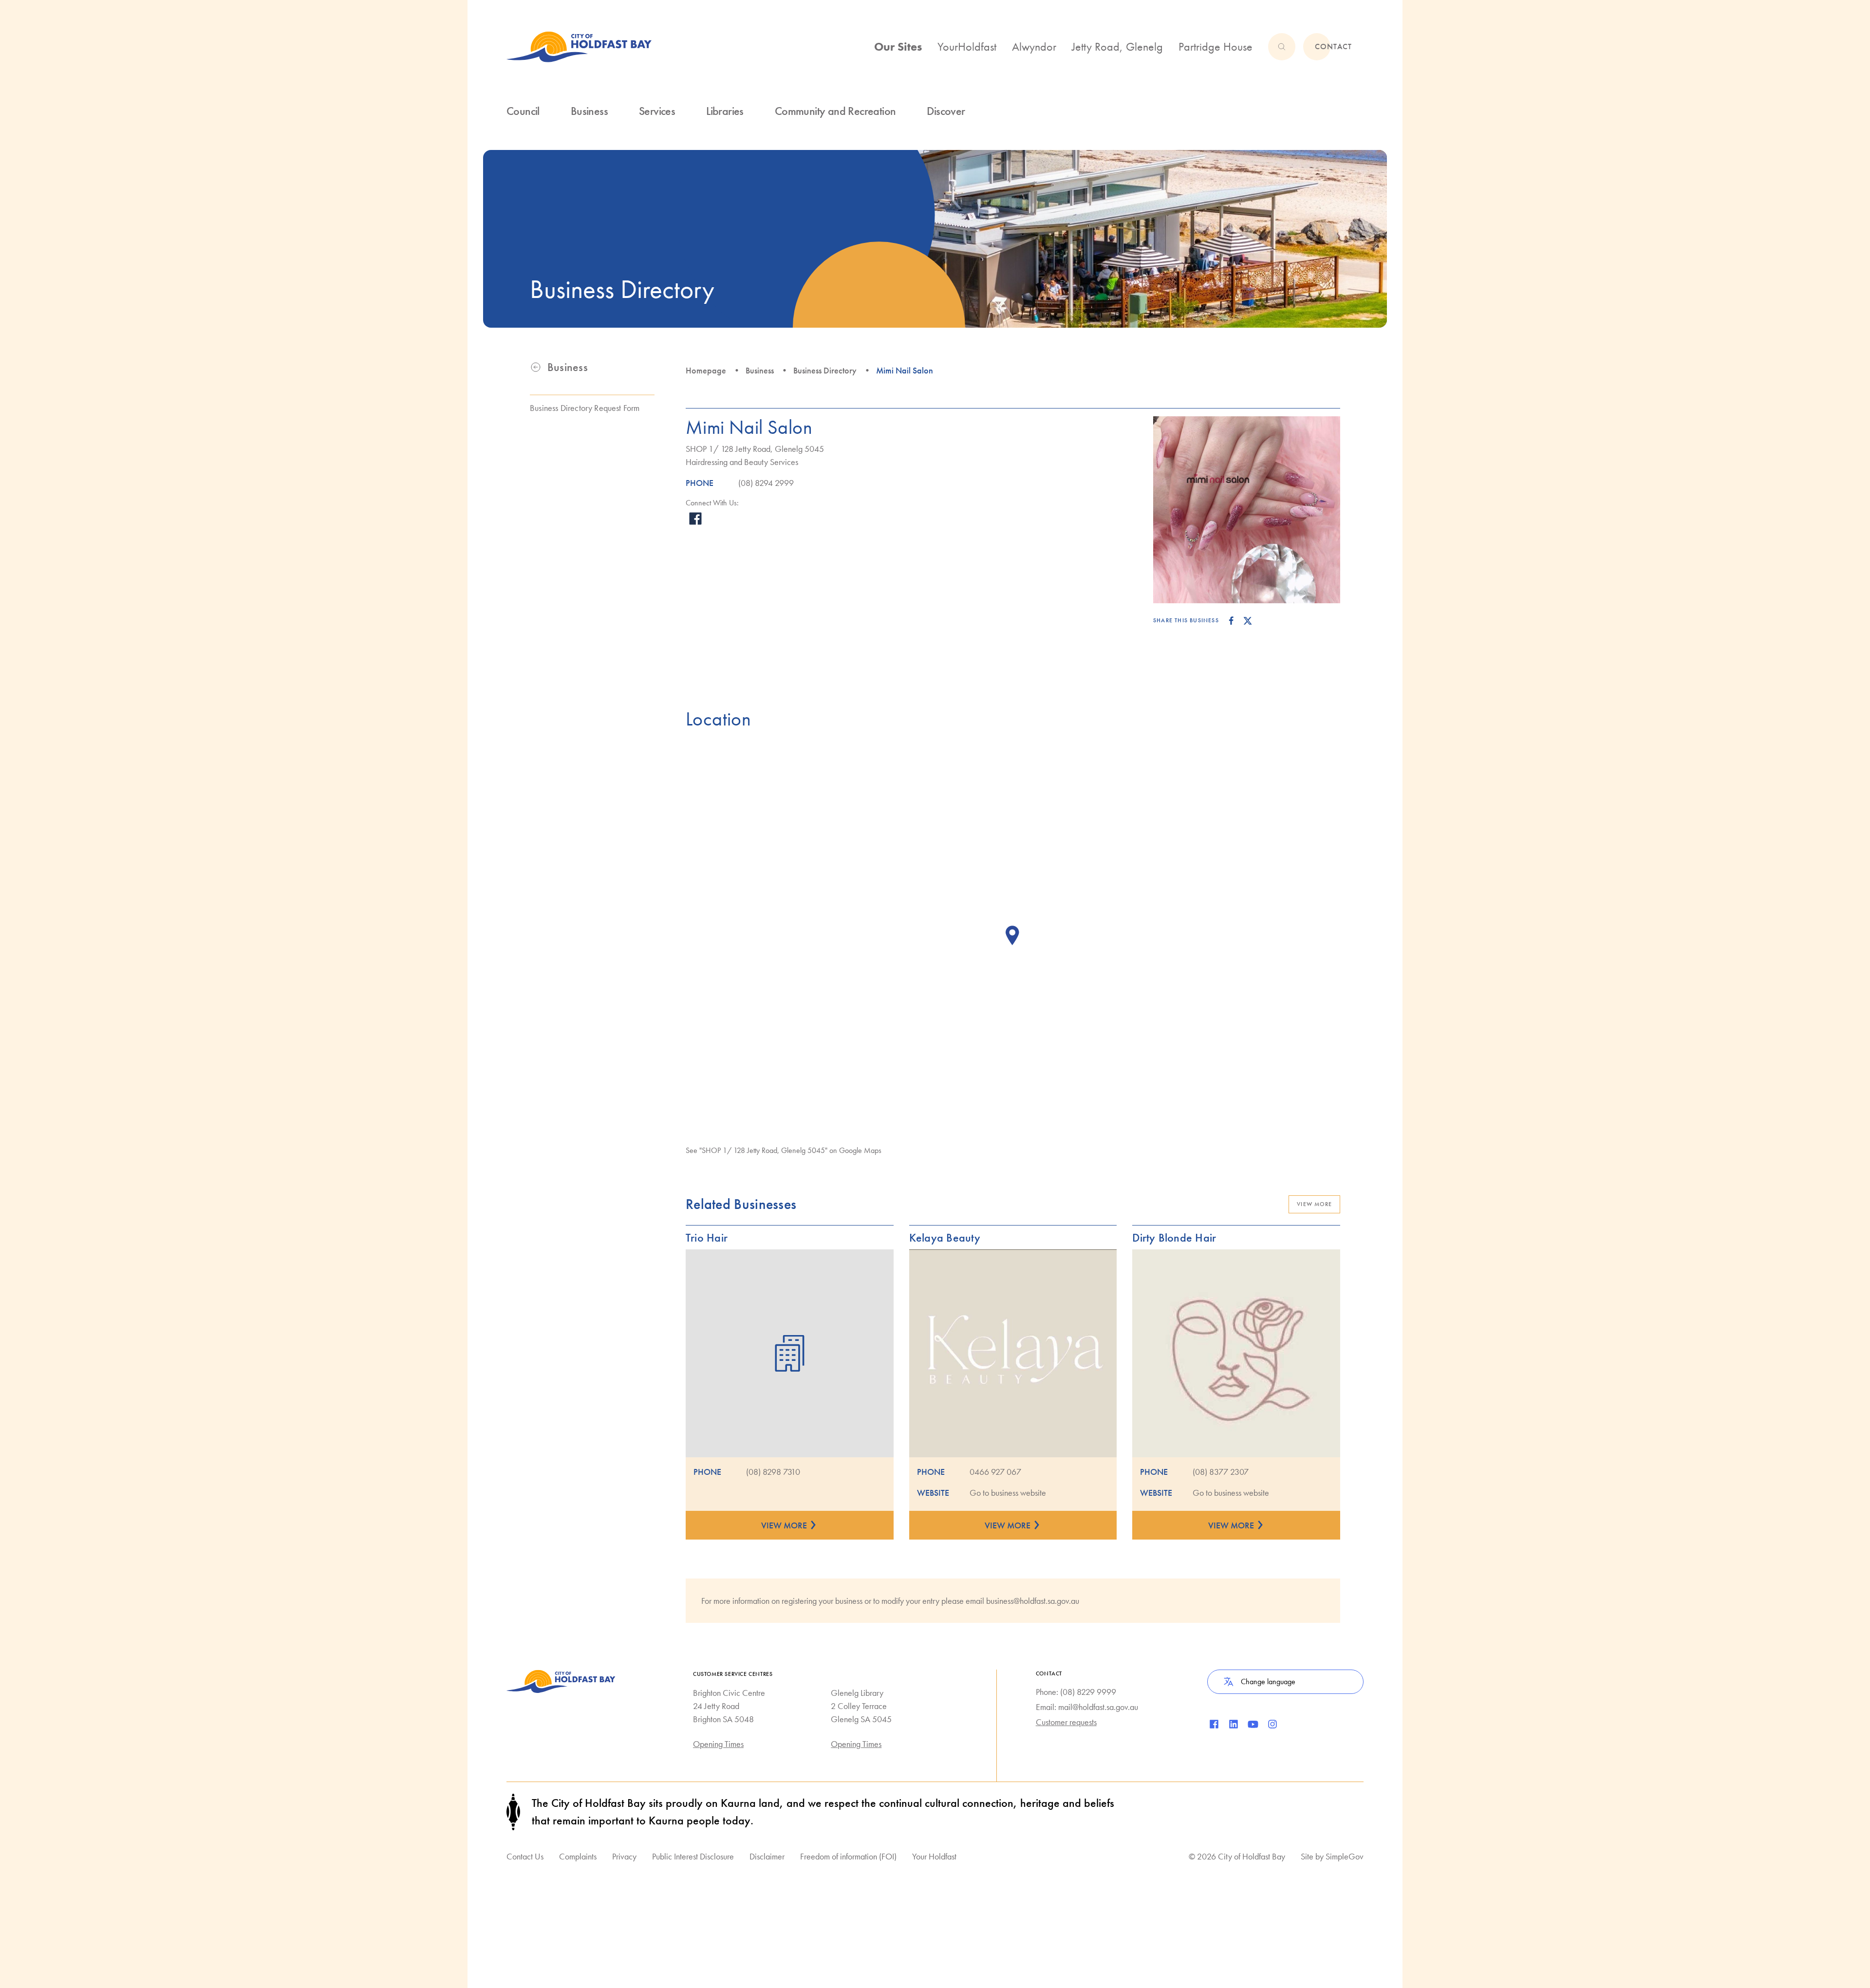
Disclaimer (767, 1856)
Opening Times (718, 1744)
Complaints (578, 1856)
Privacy (624, 1856)
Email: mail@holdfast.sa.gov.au (1087, 1707)
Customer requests (1066, 1722)
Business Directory (825, 370)
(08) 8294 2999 (766, 483)
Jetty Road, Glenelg (1117, 46)
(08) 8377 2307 (1221, 1472)
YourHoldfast (967, 46)
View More (1314, 1204)
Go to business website (1008, 1493)
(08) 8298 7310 (773, 1472)
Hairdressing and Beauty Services (742, 462)
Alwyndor (1034, 46)
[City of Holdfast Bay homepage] (579, 47)
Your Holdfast (934, 1856)
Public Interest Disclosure (693, 1856)
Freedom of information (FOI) (848, 1856)
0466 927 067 (995, 1472)
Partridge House (1215, 46)
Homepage (706, 370)
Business (760, 370)
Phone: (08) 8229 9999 (1076, 1692)
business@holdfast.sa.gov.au (1033, 1601)
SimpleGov (1345, 1856)
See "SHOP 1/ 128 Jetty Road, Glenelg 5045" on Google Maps (784, 1150)
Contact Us (525, 1856)
